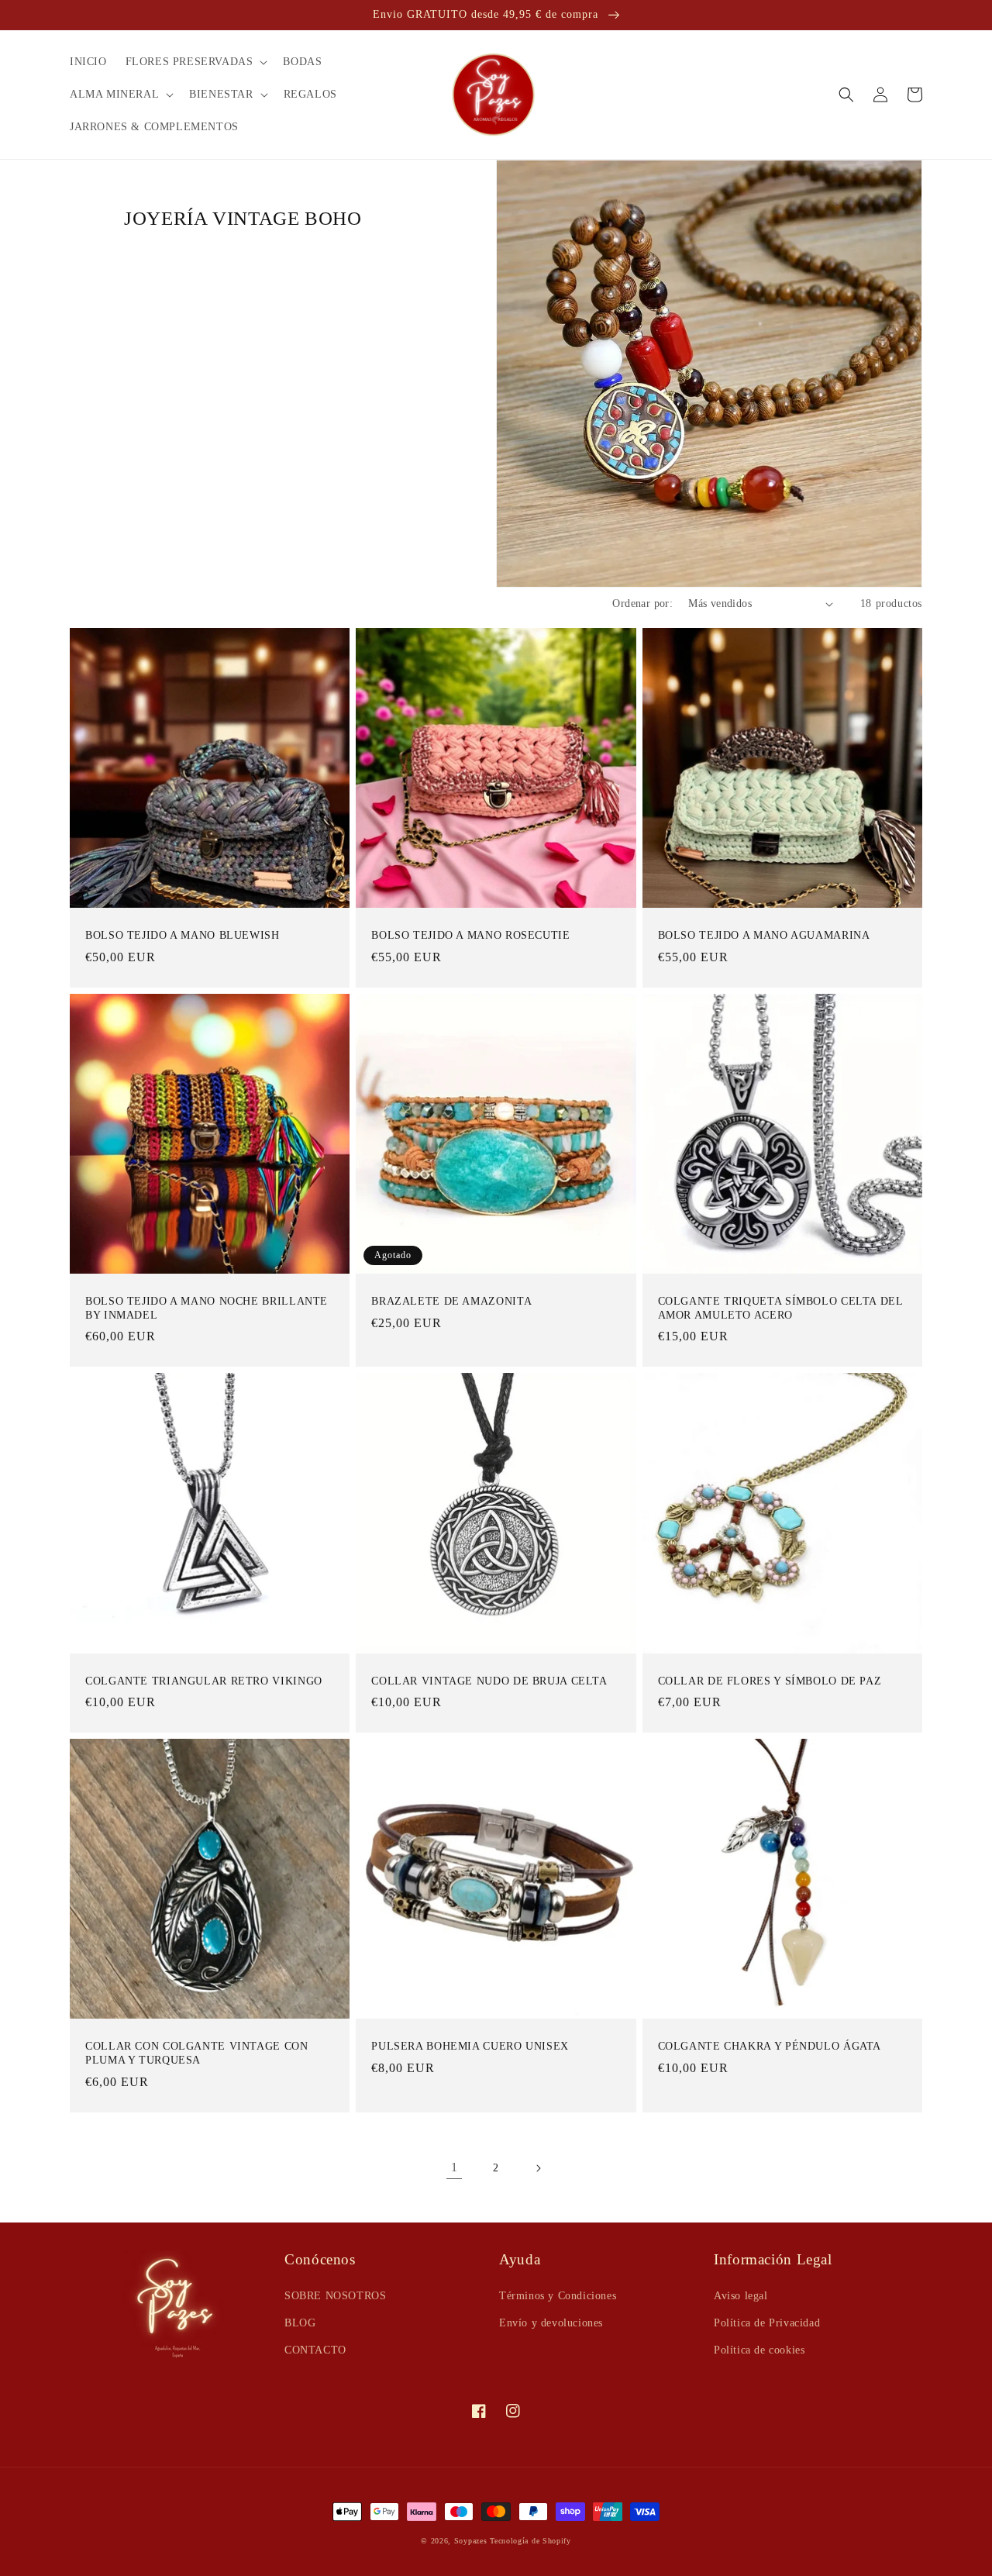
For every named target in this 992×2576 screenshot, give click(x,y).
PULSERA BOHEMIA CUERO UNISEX (470, 2046)
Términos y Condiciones (558, 2296)
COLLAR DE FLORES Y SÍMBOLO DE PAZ (770, 1681)
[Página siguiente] (538, 2168)
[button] (195, 62)
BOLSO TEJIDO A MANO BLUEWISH (183, 935)
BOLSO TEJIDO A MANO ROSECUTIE (470, 935)
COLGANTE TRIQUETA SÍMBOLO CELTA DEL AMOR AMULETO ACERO (780, 1308)
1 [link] (455, 2167)
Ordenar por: (642, 603)
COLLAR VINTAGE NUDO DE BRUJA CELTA (489, 1681)
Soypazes (471, 2541)
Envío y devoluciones (551, 2323)
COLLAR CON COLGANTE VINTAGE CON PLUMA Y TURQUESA (197, 2053)
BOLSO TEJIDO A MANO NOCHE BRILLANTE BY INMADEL (207, 1308)
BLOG (300, 2323)
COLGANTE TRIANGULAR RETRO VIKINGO (204, 1681)
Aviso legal (741, 2296)
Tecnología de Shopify (530, 2541)
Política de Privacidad (767, 2323)
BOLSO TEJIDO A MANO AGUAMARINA (764, 935)
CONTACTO (315, 2350)
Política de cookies (759, 2350)
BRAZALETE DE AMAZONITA (451, 1301)
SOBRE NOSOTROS (335, 2296)
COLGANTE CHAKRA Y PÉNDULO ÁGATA (770, 2046)
